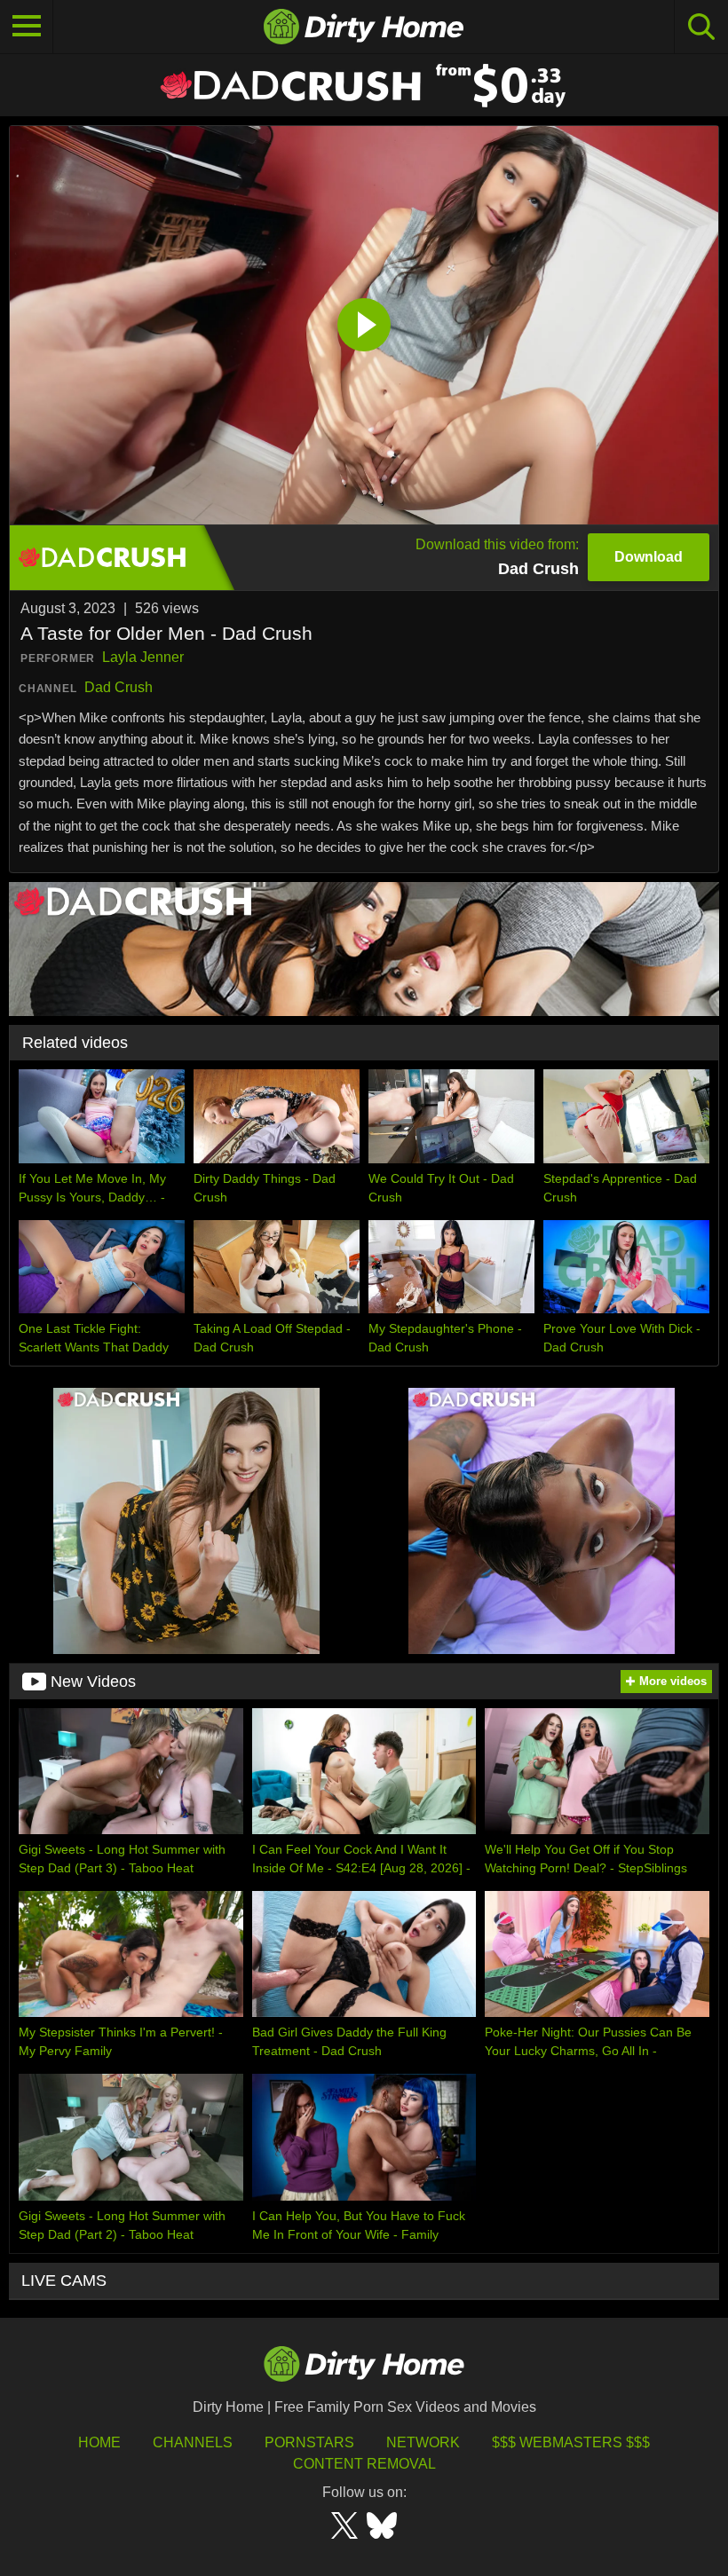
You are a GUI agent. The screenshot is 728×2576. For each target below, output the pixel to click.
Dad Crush (119, 687)
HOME (99, 2442)
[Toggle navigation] (27, 27)
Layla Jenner (143, 657)
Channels (193, 2442)
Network (423, 2442)
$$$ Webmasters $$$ (571, 2442)
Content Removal (364, 2464)
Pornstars (309, 2442)
